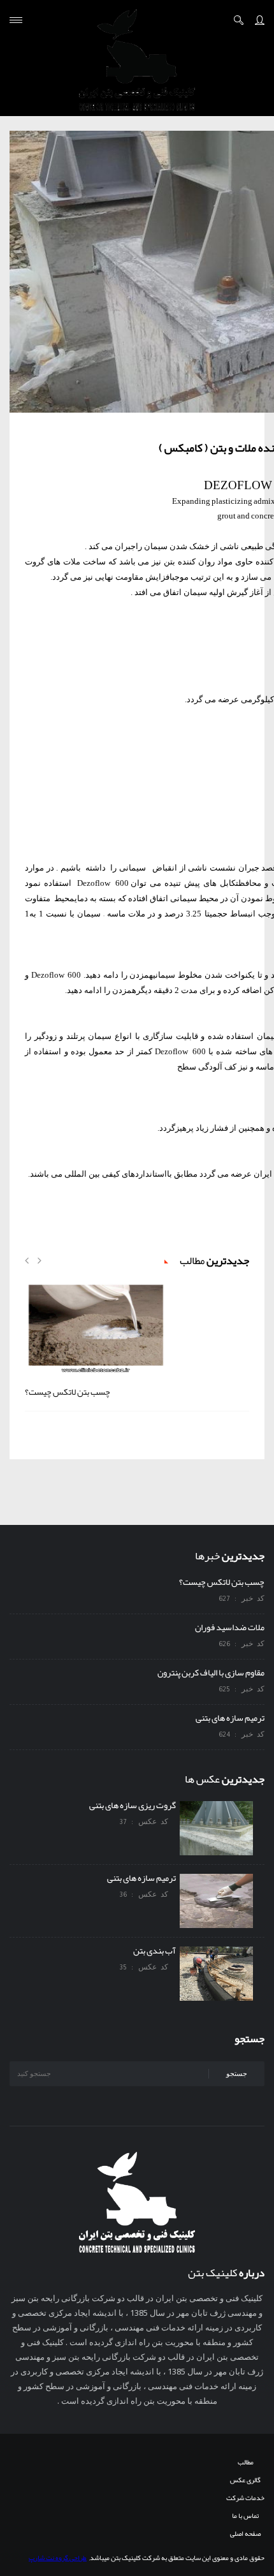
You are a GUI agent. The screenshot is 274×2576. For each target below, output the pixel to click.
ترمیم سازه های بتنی (230, 1718)
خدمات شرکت (245, 2498)
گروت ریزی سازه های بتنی (134, 1805)
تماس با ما (245, 2515)
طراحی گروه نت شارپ (58, 2558)
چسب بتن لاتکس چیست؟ (68, 1392)
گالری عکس (245, 2480)
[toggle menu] (16, 20)
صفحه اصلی (245, 2533)
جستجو (237, 2073)
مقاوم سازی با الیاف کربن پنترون (211, 1672)
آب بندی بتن (156, 1950)
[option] (137, 1345)
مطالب (246, 2462)
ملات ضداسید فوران (230, 1627)
